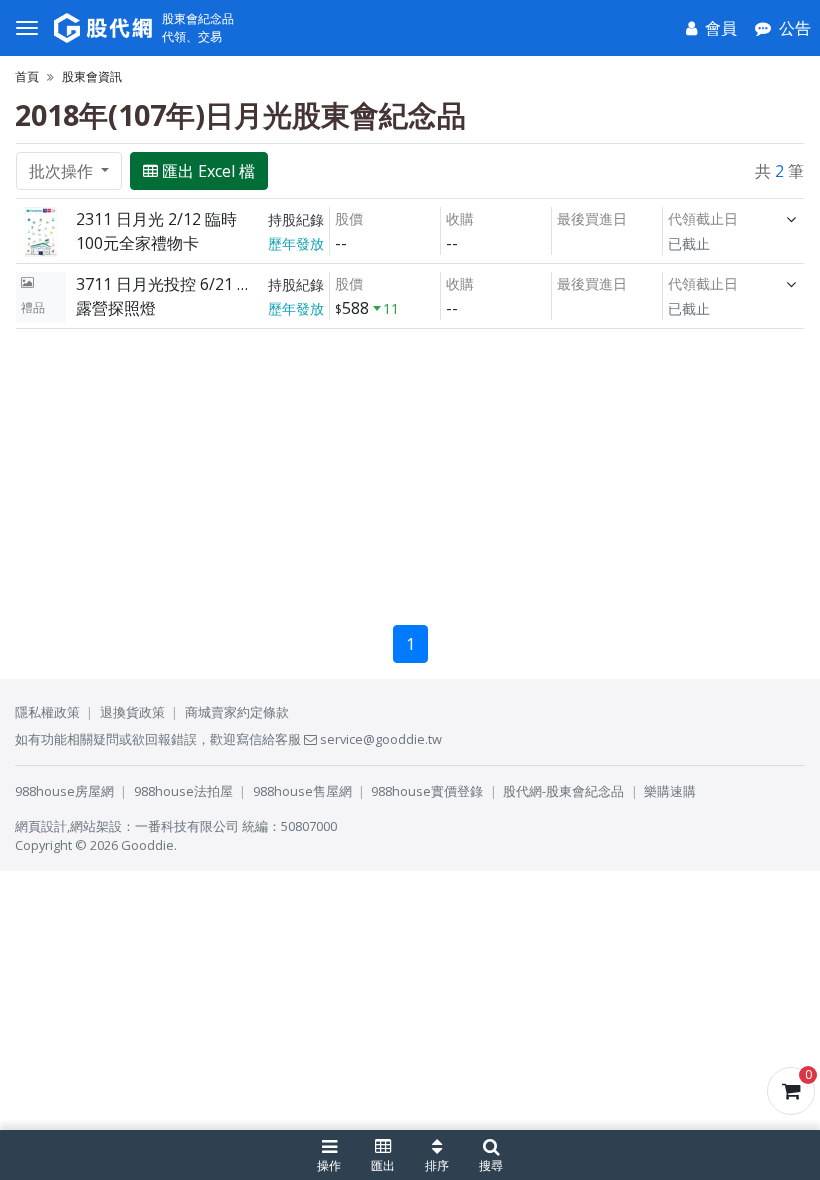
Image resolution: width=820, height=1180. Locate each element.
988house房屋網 (64, 791)
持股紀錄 (296, 219)
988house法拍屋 (183, 791)
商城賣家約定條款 (237, 712)
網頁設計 (41, 826)
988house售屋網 (302, 791)
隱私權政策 (47, 712)
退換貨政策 (132, 712)
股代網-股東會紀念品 (563, 791)
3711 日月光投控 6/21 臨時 (167, 284)
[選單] (27, 28)
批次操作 (63, 171)
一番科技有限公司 (187, 826)
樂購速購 (670, 791)
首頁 (27, 76)
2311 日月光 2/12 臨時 (156, 219)
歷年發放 (296, 243)
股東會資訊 (92, 76)
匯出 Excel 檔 (208, 171)
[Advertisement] (410, 469)
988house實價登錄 (427, 791)
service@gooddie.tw (379, 739)
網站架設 (96, 826)
